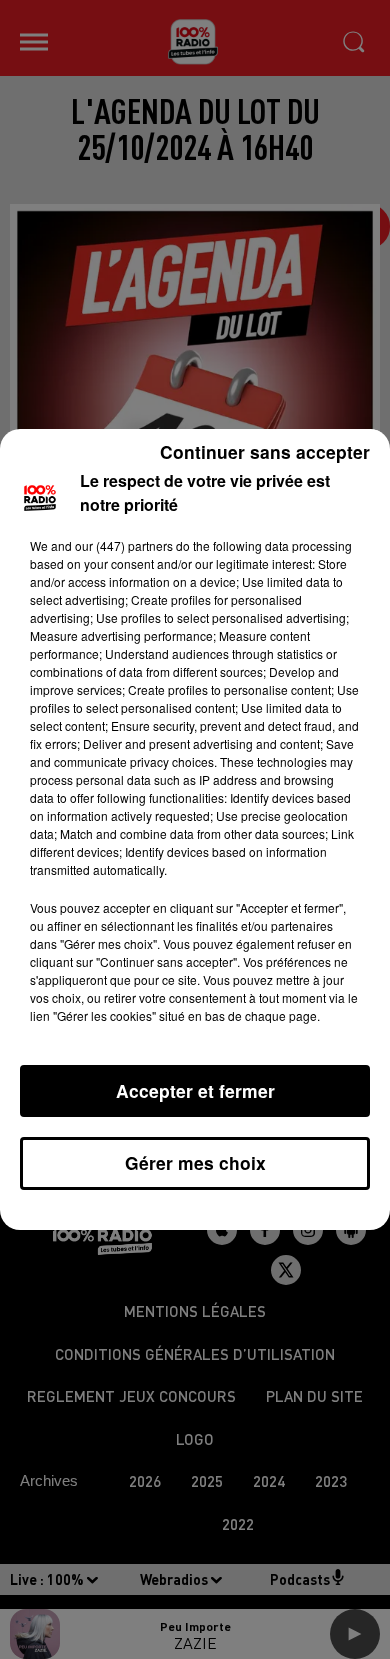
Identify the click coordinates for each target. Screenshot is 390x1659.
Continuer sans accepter (265, 451)
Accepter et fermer (195, 1090)
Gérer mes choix (195, 1162)
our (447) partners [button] (124, 545)
